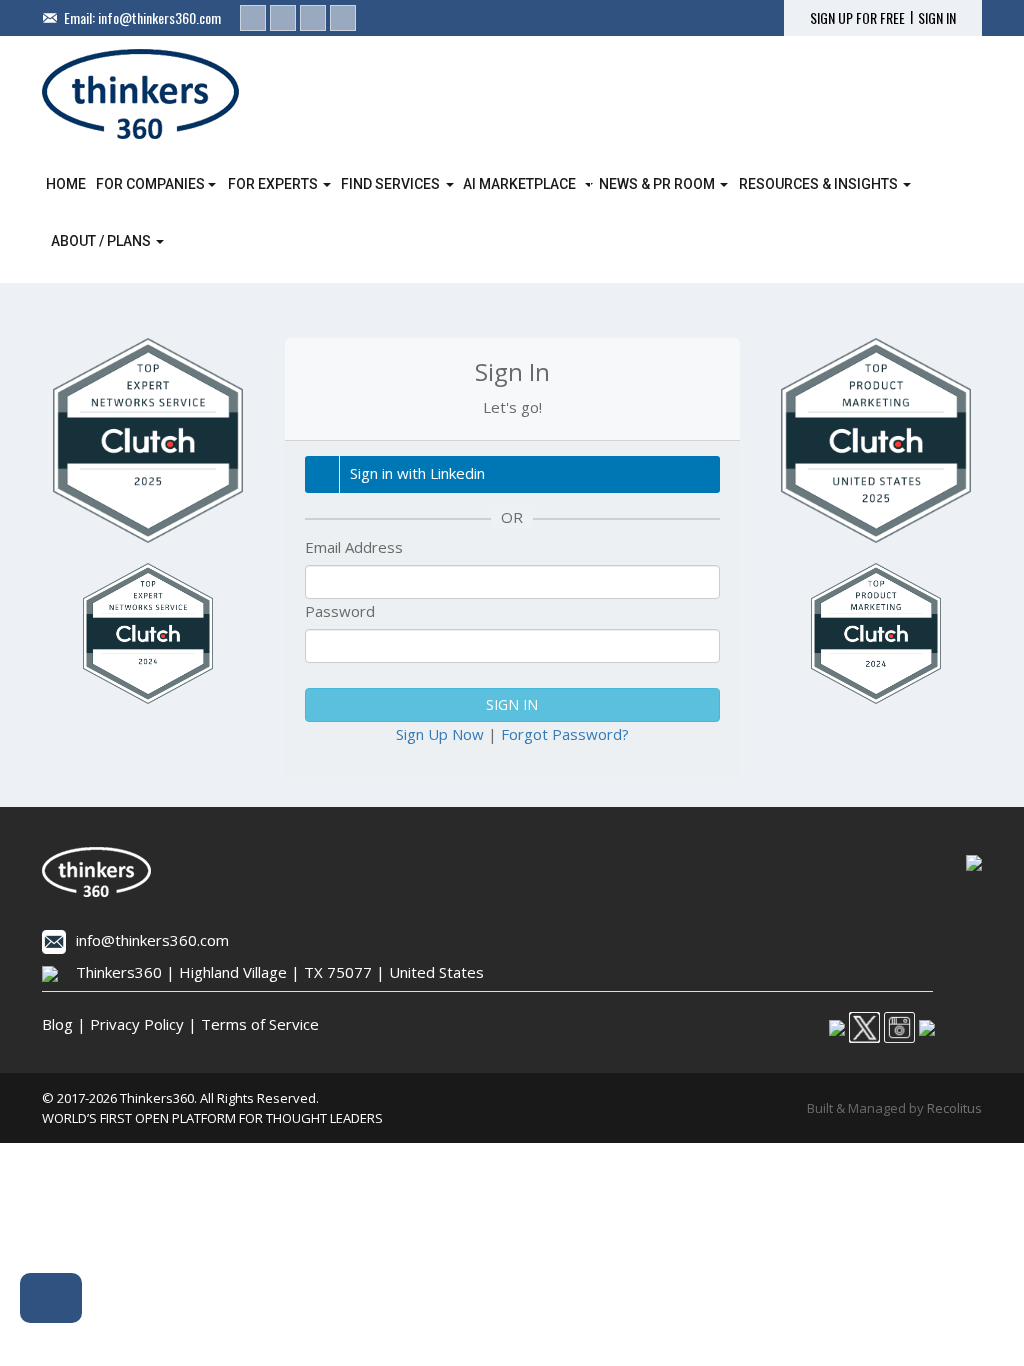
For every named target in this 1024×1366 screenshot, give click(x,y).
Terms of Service (260, 1024)
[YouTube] (343, 18)
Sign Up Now (440, 734)
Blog (57, 1024)
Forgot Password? (565, 734)
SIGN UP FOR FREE (857, 18)
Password (340, 611)
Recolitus (954, 1108)
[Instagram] (313, 18)
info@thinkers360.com (159, 17)
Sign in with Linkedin (417, 473)
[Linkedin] (253, 18)
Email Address (354, 547)
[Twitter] (283, 18)
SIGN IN (937, 18)
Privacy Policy (137, 1024)
